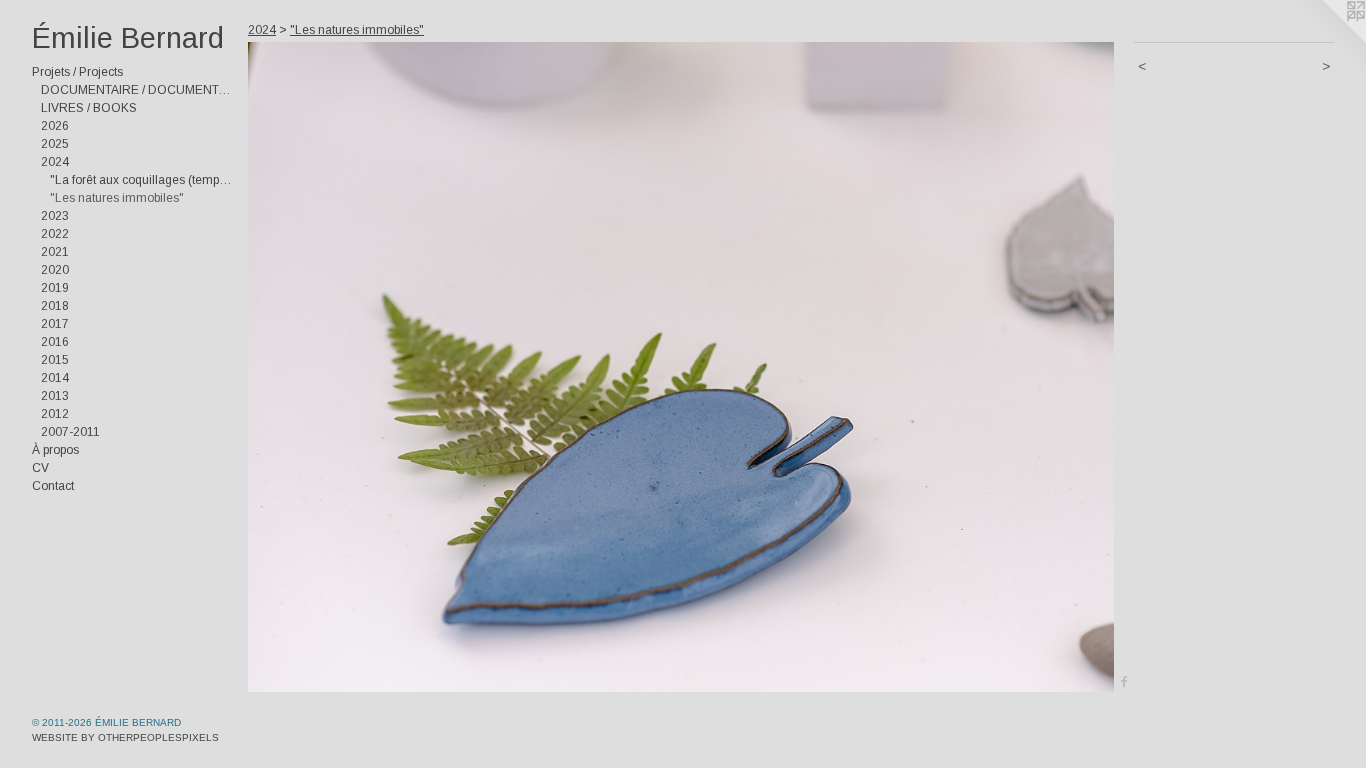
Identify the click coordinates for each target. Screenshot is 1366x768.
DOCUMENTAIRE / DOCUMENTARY (136, 90)
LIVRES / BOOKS (89, 108)
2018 (55, 306)
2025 (55, 144)
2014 (55, 378)
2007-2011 (70, 432)
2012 (55, 414)
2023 (55, 216)
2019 (55, 288)
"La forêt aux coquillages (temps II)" (141, 180)
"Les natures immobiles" (117, 198)
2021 (55, 252)
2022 (55, 234)
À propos (55, 450)
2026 (55, 126)
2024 (55, 162)
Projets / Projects (77, 72)
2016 (55, 342)
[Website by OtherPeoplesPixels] (1326, 40)
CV (40, 468)
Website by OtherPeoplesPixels (125, 737)
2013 (55, 396)
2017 (55, 324)
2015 (55, 360)
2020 (55, 270)
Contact (53, 486)
